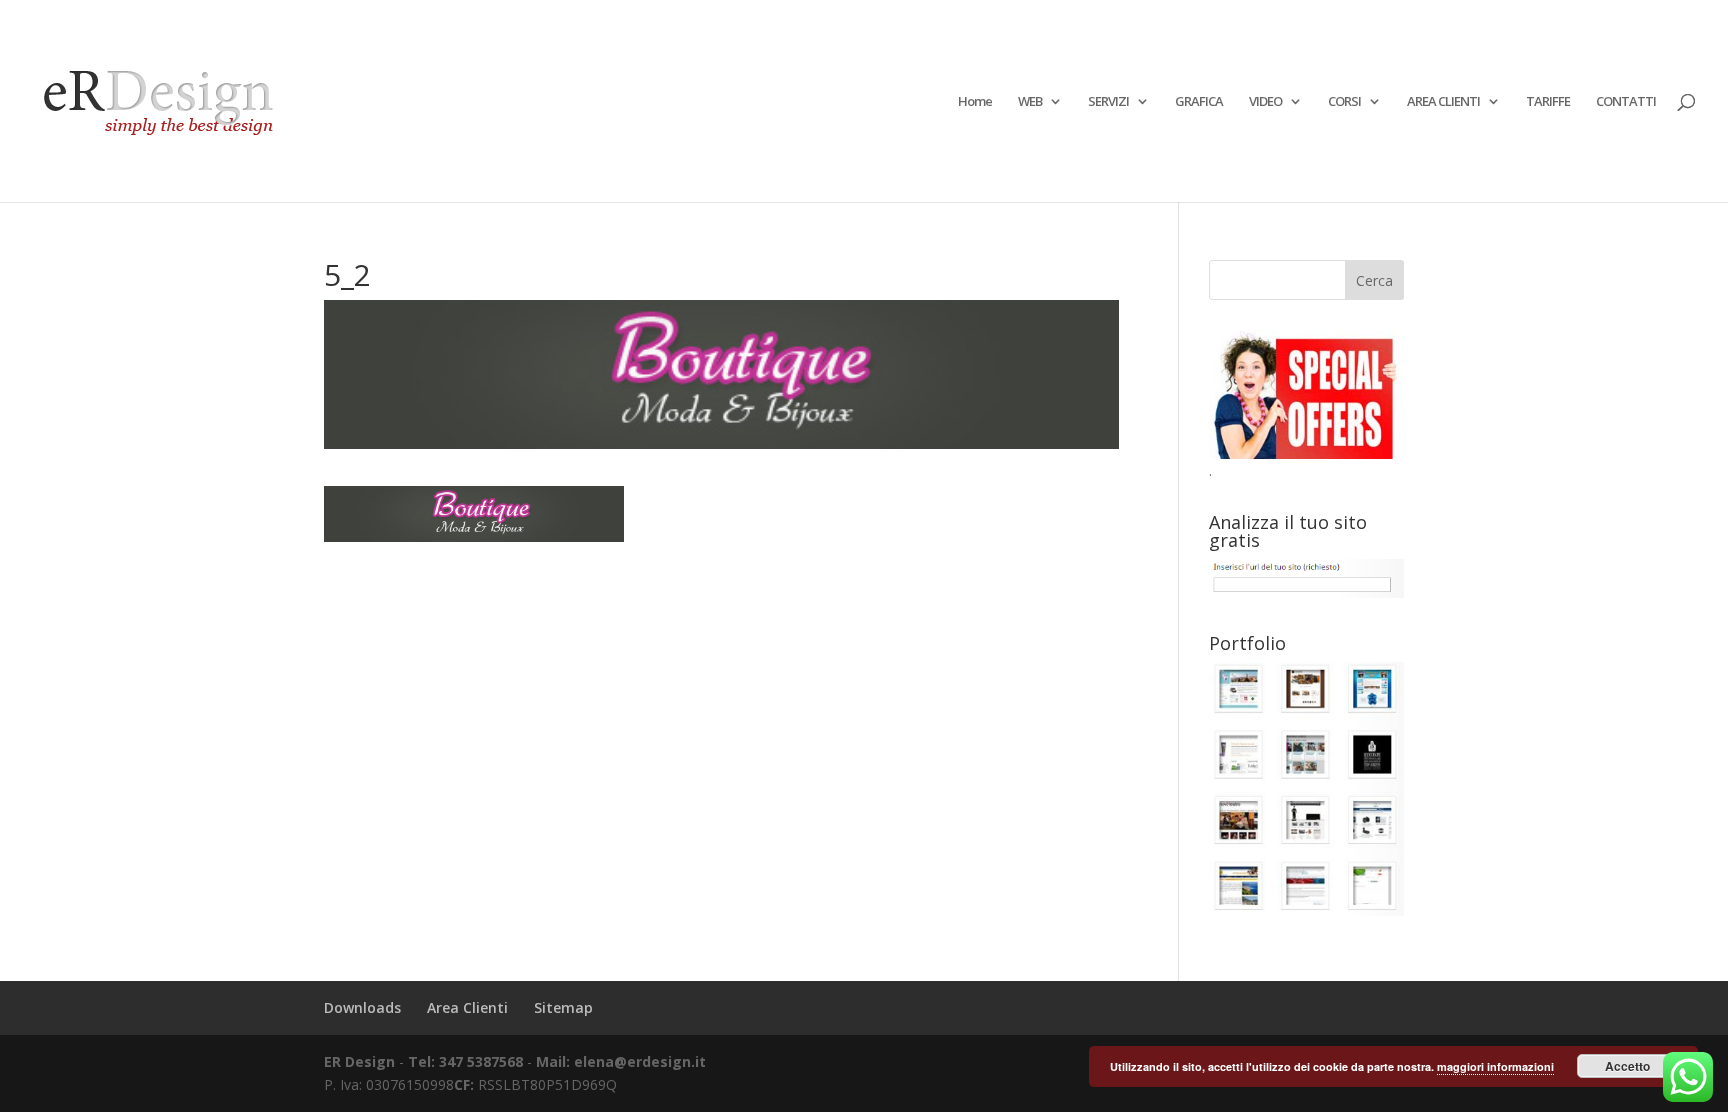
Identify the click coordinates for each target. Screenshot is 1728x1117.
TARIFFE (1548, 102)
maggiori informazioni (1495, 1066)
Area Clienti (467, 1007)
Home (975, 102)
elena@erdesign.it (640, 1061)
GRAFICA (1199, 102)
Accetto (1627, 1066)
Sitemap (563, 1007)
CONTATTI (1626, 102)
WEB (1030, 102)
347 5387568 (483, 1061)
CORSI (1344, 102)
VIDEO (1265, 102)
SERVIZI (1108, 102)
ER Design (359, 1061)
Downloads (362, 1007)
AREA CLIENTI (1443, 102)
